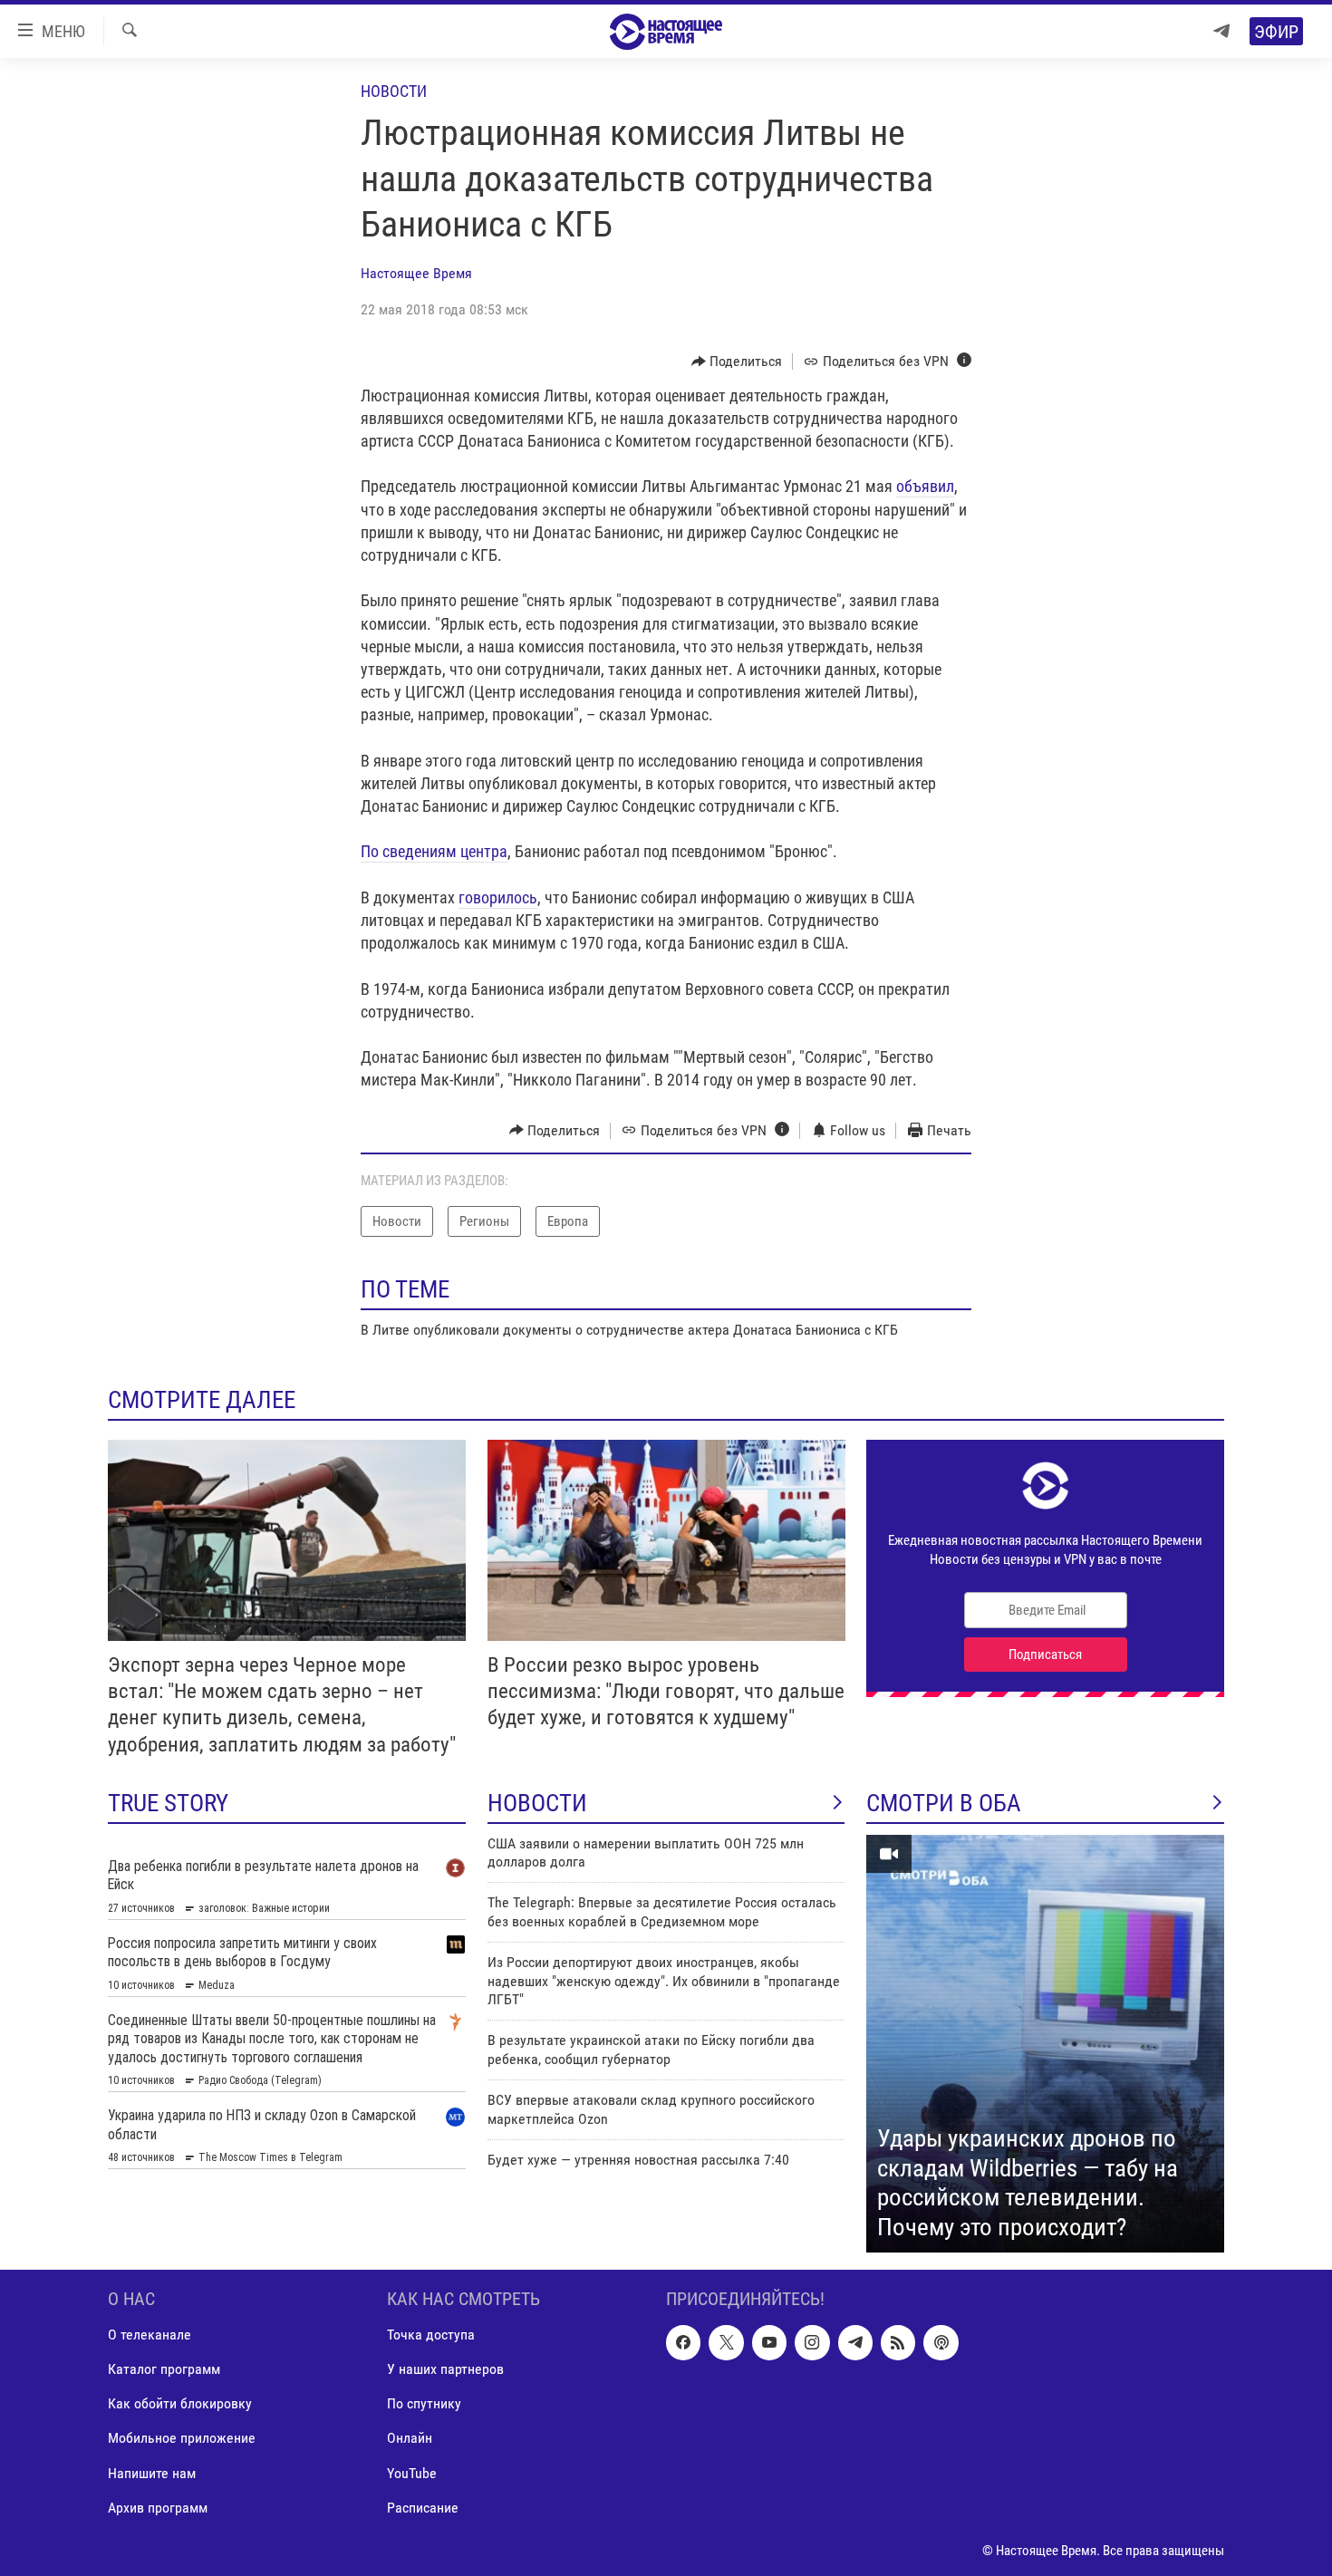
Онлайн (410, 2439)
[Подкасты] (941, 2343)
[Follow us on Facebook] (683, 2343)
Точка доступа (431, 2335)
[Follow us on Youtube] (769, 2343)
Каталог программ (164, 2370)
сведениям (420, 851)
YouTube (412, 2473)
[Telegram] (1221, 31)
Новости (394, 91)
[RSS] (898, 2343)
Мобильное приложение (182, 2439)
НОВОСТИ (537, 1803)
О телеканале (150, 2335)
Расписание (423, 2508)
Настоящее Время (416, 273)
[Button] (737, 362)
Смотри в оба (944, 1803)
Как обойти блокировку (180, 2404)
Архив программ (158, 2508)
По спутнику (424, 2404)
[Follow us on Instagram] (812, 2343)
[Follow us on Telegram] (855, 2343)
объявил (925, 486)
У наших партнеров (445, 2370)
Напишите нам (152, 2473)
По (372, 851)
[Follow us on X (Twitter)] (726, 2343)
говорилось (498, 897)
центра (482, 851)
